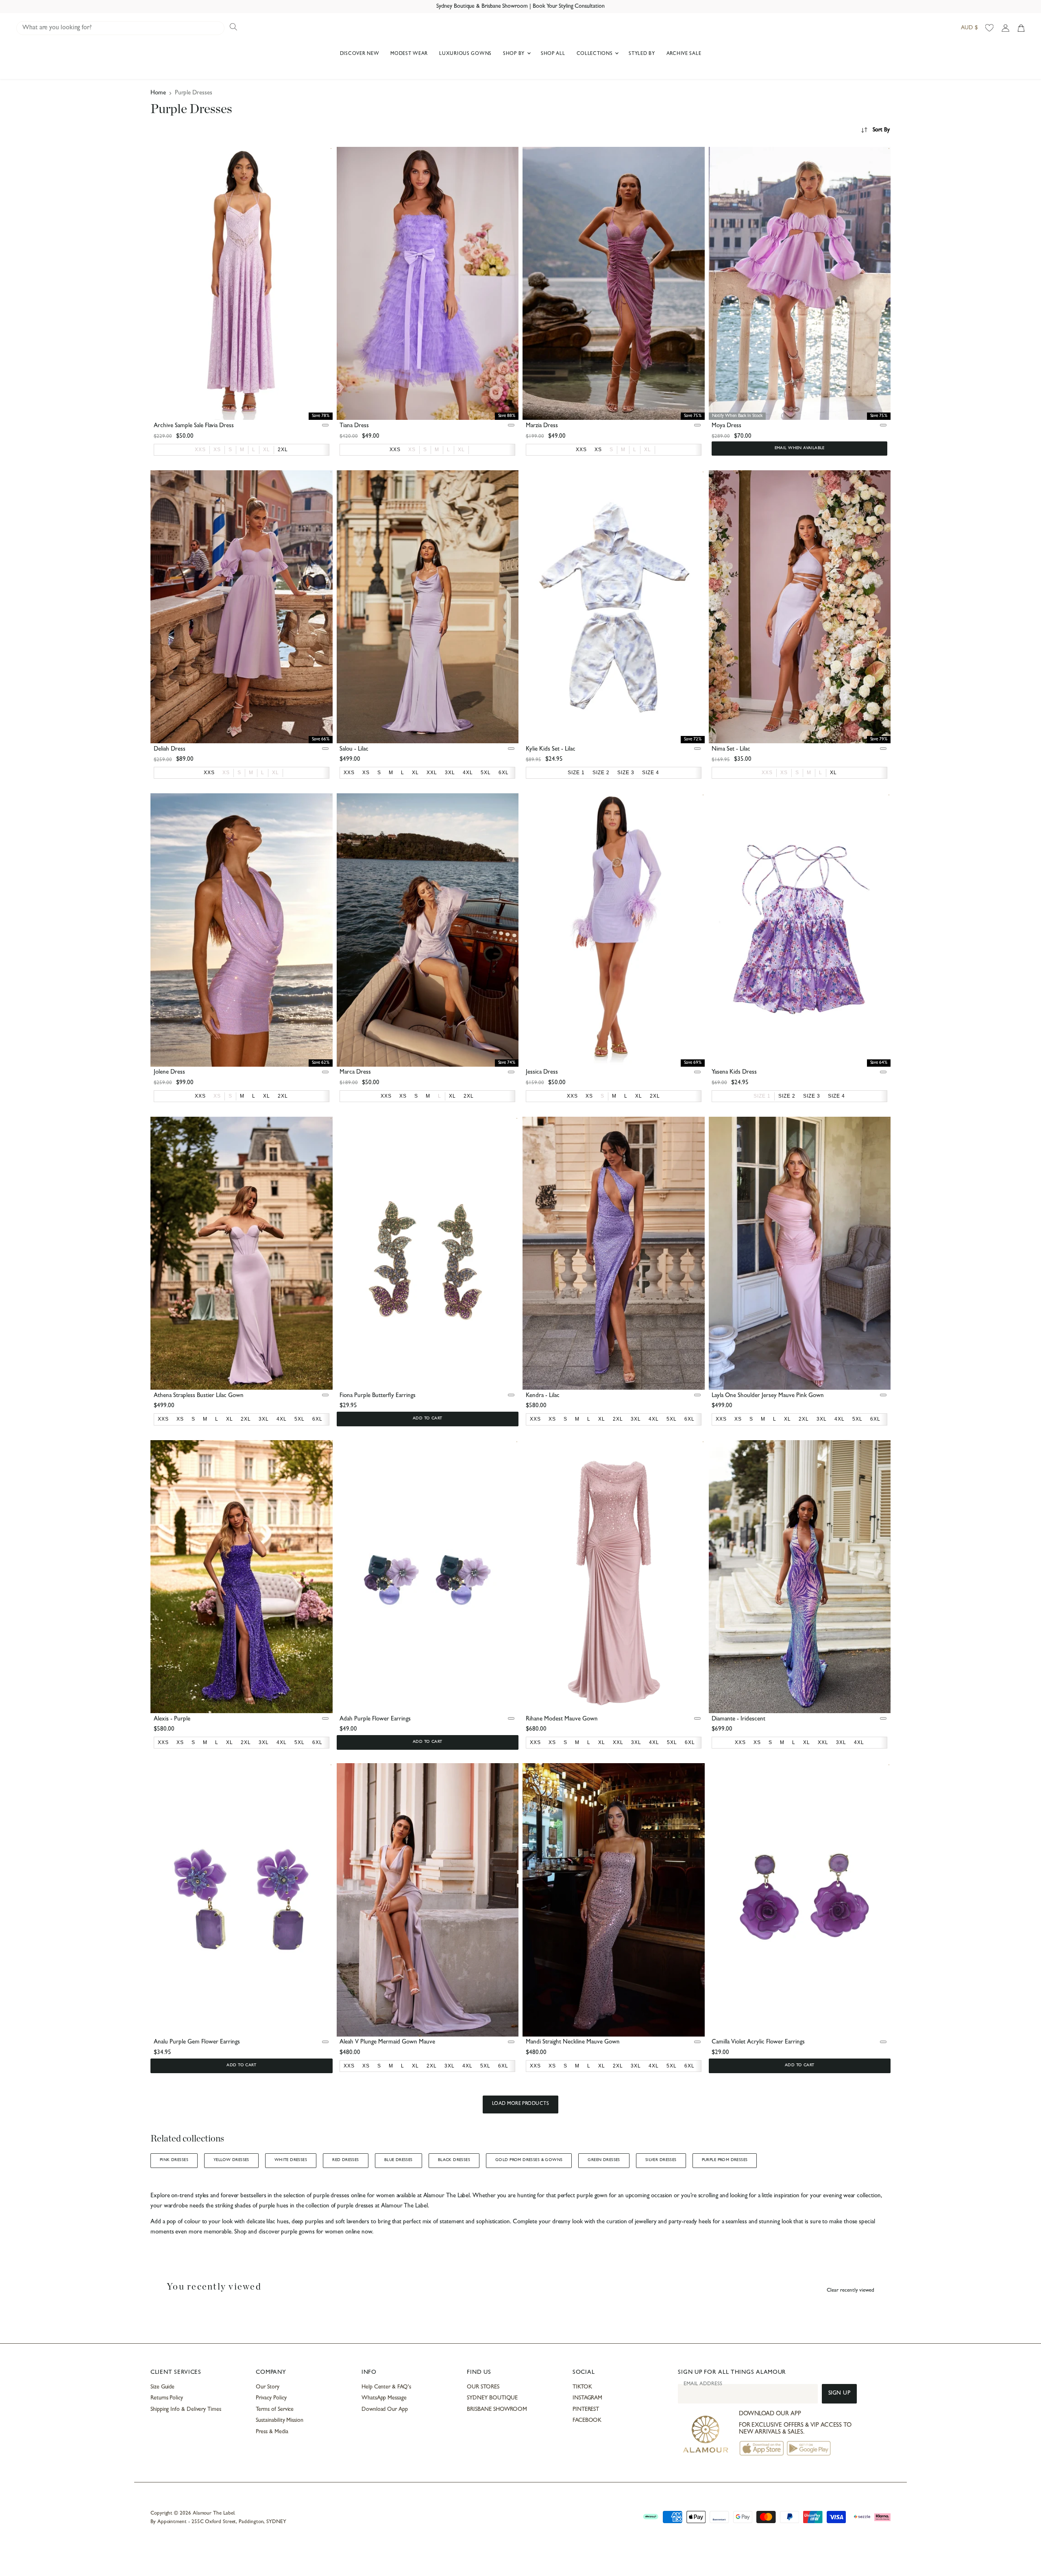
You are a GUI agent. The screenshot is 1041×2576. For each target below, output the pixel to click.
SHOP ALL (553, 54)
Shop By (515, 54)
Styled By (642, 54)
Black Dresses (454, 2160)
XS (217, 450)
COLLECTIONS (596, 54)
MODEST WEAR (409, 54)
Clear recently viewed (850, 2291)
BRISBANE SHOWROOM (497, 2410)
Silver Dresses (661, 2160)
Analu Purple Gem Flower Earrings (197, 2042)
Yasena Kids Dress (734, 1073)
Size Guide (162, 2387)
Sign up (840, 2394)
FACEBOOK (587, 2421)
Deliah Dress (170, 750)
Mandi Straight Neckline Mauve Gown (573, 2042)
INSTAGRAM (587, 2398)
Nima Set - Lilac (731, 750)
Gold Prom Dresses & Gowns (529, 2160)
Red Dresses (346, 2160)
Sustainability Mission (279, 2421)
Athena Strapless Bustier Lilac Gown (199, 1396)
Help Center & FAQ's (386, 2387)
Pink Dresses (174, 2160)
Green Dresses (604, 2160)
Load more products (521, 2104)
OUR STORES (483, 2387)
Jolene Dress (169, 1073)
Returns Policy (167, 2398)
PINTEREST (586, 2410)
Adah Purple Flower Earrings (375, 1719)
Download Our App (385, 2410)
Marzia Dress (542, 426)
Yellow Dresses (231, 2160)
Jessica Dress (542, 1073)
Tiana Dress (354, 426)
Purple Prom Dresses (725, 2160)
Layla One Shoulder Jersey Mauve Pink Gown (768, 1396)
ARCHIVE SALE (684, 54)
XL (267, 450)
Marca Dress (355, 1073)
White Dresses (291, 2160)
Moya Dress (726, 426)
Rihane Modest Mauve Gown (562, 1719)
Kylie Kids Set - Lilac (551, 750)
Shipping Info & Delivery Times (186, 2410)
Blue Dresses (399, 2160)
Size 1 (762, 1096)
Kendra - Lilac (543, 1396)
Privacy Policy (271, 2398)
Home (158, 93)
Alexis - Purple (172, 1719)
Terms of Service (275, 2410)
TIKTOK (582, 2387)
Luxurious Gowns (465, 54)
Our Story (267, 2387)
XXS (200, 450)
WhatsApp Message (384, 2398)
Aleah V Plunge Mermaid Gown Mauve (387, 2042)
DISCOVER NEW (360, 54)
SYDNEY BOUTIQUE (492, 2398)
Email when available (800, 448)
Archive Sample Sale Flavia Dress (194, 426)
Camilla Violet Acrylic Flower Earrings (758, 2042)
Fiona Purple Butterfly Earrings (378, 1396)
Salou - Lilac (354, 750)
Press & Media (272, 2432)
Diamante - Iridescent (738, 1719)
